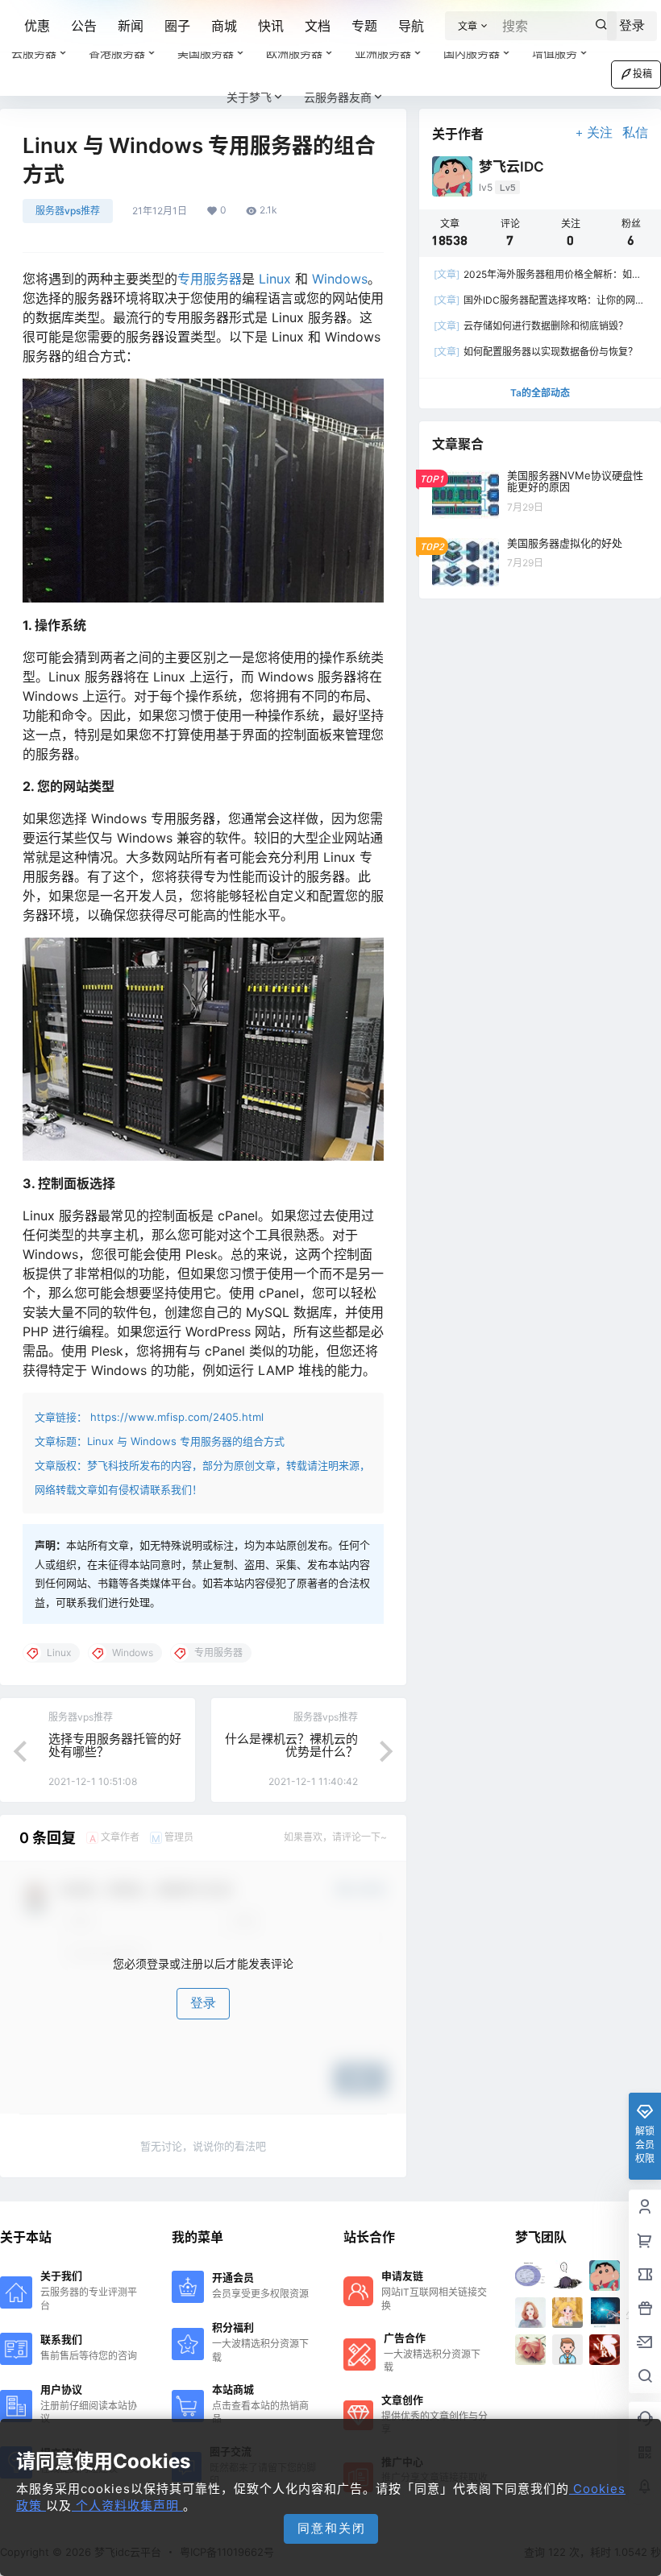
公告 (84, 26)
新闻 (131, 26)
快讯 (271, 26)
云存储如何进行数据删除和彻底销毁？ (531, 326)
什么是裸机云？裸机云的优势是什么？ (291, 1746)
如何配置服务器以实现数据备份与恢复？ (536, 352)
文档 (318, 26)
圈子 (177, 26)
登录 (203, 2003)
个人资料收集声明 (127, 2506)
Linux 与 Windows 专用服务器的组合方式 (186, 1441)
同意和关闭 (332, 2528)
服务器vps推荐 (68, 211)
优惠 (37, 26)
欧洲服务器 (294, 53)
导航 (411, 26)
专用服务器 (210, 279)
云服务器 (34, 53)
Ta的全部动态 (540, 393)
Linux (275, 279)
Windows (340, 279)
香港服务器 (117, 53)
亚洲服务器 (383, 53)
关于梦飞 (249, 97)
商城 (224, 26)
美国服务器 (206, 53)
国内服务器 (472, 53)
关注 (600, 133)
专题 (364, 26)
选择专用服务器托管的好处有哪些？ (115, 1746)
